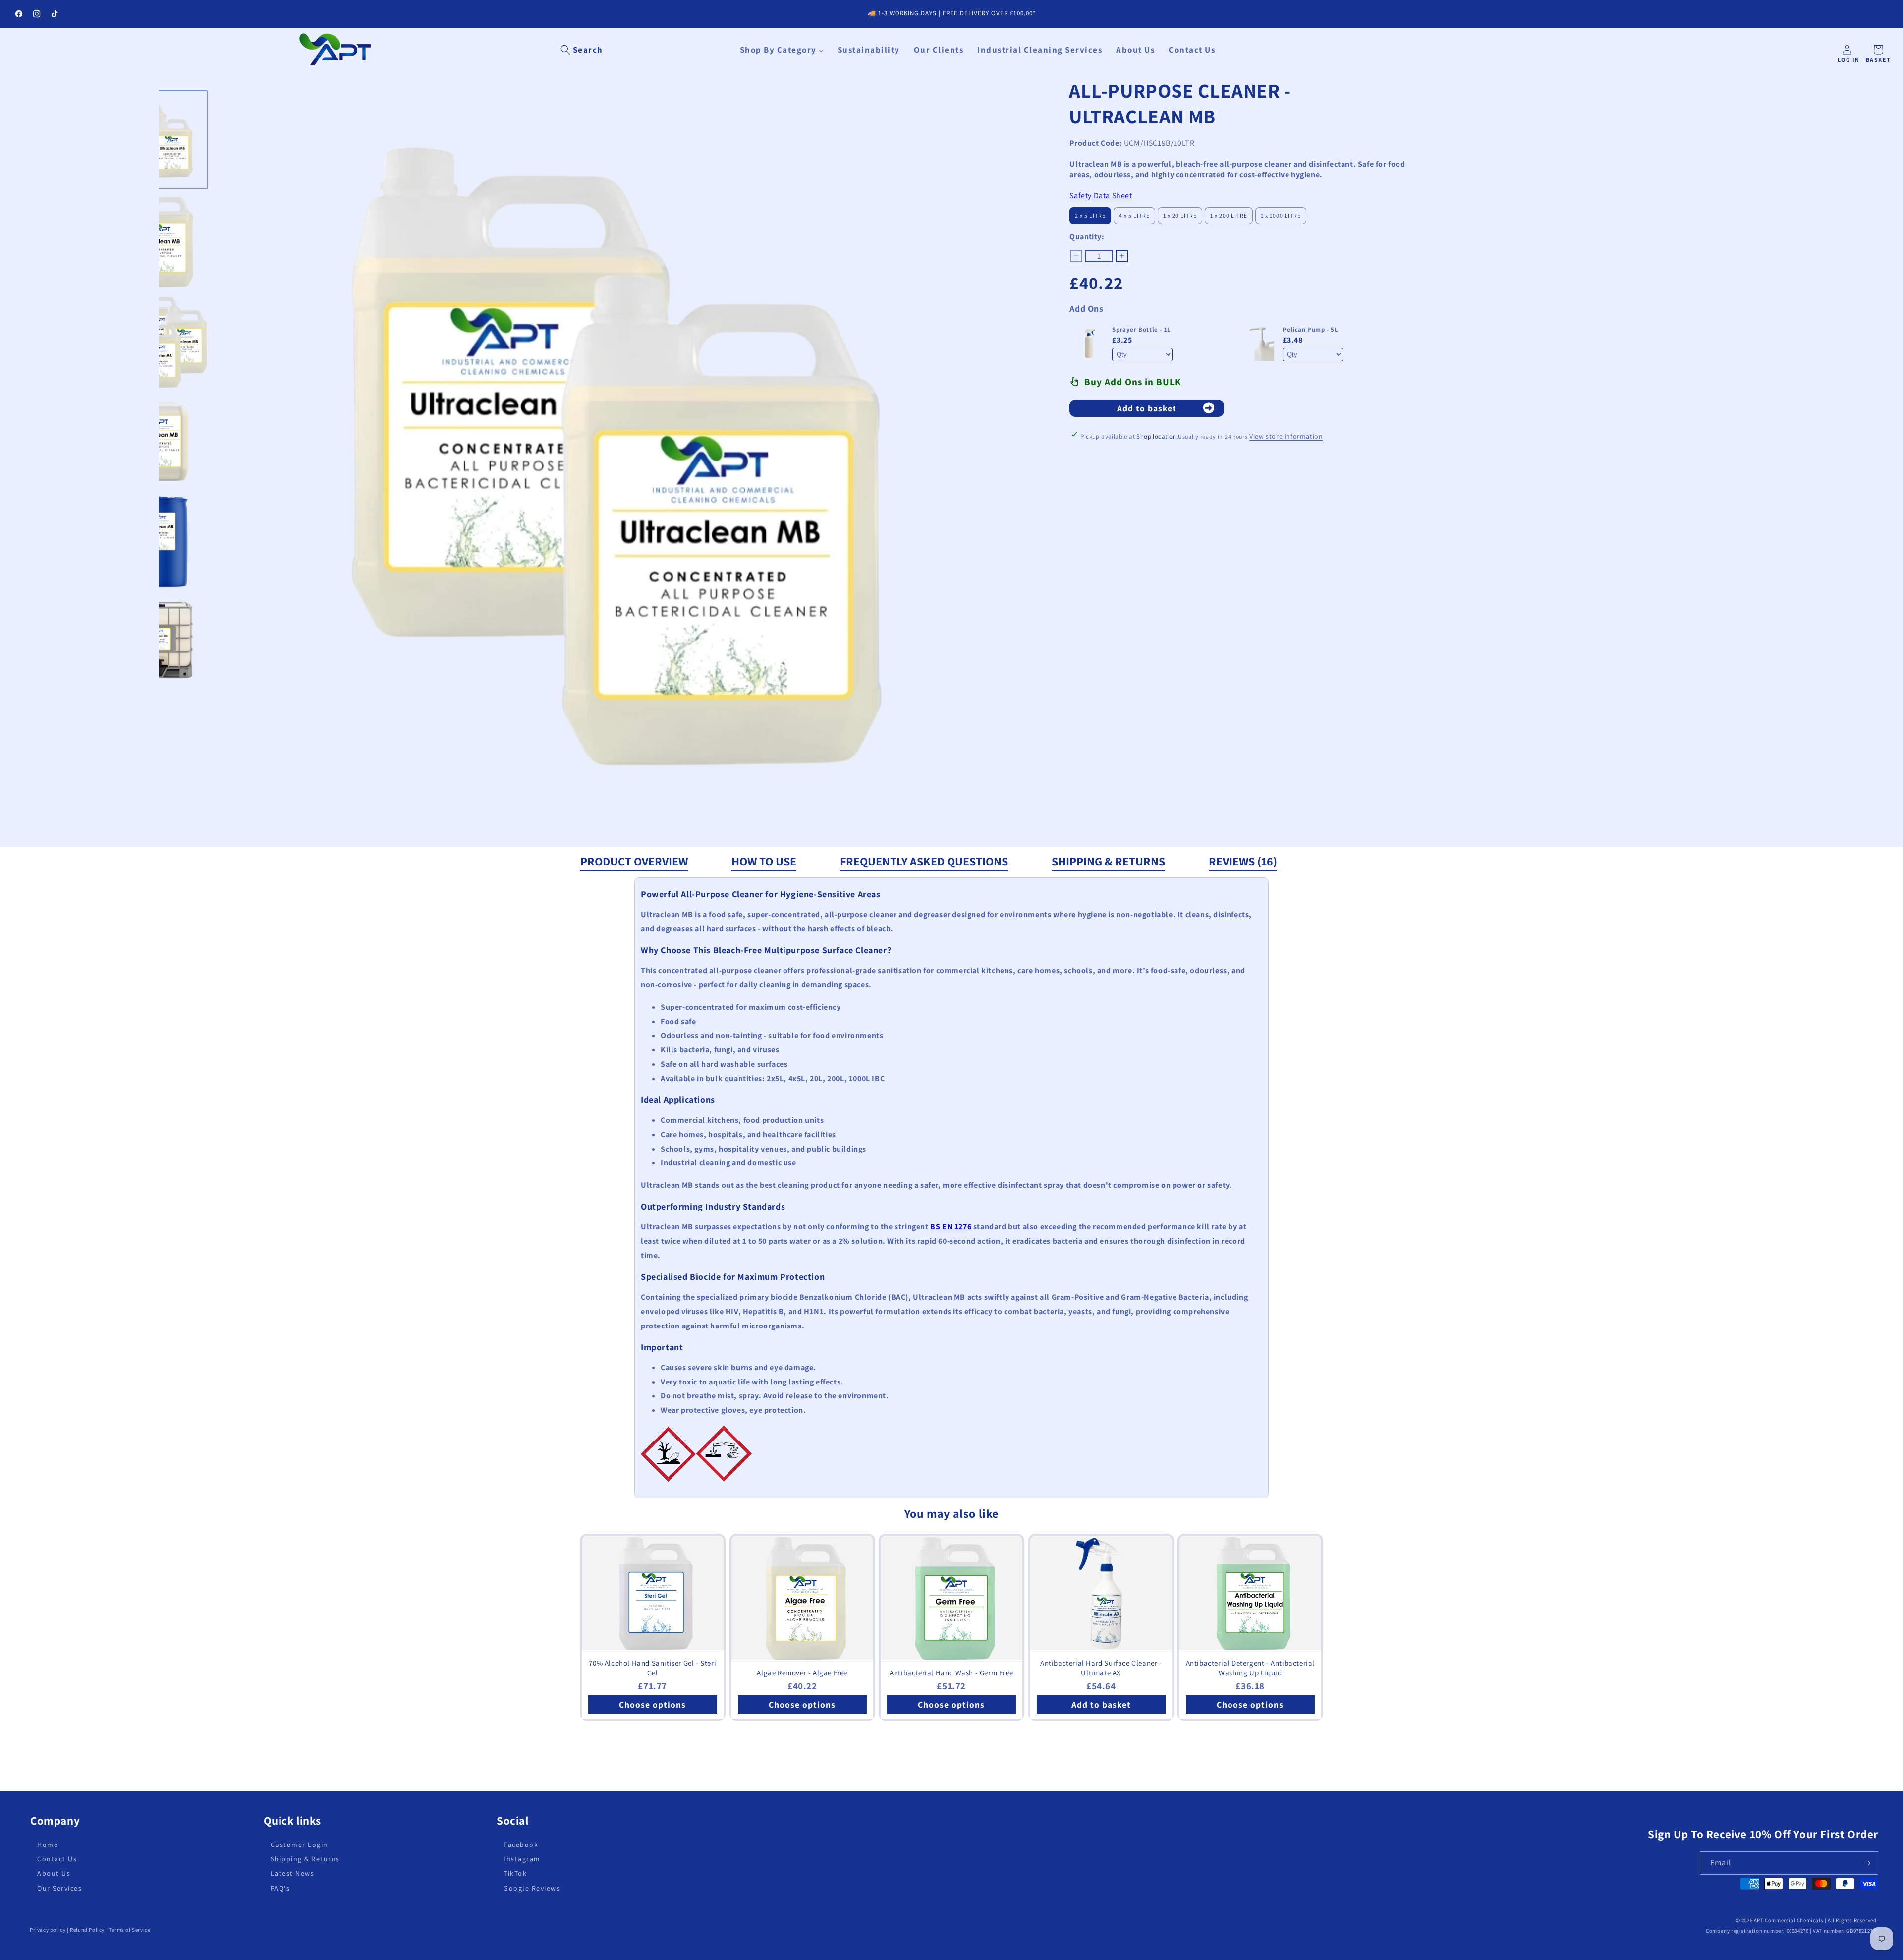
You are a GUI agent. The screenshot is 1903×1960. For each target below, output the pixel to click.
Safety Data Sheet (1101, 196)
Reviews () (1243, 861)
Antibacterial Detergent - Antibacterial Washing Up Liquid (1250, 1668)
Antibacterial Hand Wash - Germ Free (951, 1673)
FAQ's (280, 1888)
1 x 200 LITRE (1229, 215)
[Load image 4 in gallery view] (159, 441)
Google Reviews (532, 1888)
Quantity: (1087, 237)
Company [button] (55, 1821)
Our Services (59, 1888)
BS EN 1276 (951, 1227)
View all (952, 1748)
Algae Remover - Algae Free (802, 1673)
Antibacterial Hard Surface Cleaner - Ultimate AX (1101, 1668)
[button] (582, 50)
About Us (54, 1873)
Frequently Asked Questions (924, 861)
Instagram (522, 1859)
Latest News (293, 1873)
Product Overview (634, 861)
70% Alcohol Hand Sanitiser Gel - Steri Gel (652, 1668)
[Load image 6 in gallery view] (159, 642)
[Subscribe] (1867, 1863)
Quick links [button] (293, 1821)
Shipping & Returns (1108, 861)
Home (48, 1845)
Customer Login (299, 1845)
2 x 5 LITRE (1090, 215)
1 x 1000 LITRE (1281, 215)
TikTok (515, 1873)
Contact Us (57, 1859)
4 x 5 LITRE (1134, 215)
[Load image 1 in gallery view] (159, 139)
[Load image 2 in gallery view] (159, 240)
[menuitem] (782, 50)
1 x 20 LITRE (1180, 215)
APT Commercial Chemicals (1789, 1920)
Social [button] (513, 1821)
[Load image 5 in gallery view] (159, 542)
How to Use (764, 861)
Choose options (652, 1704)
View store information (1286, 436)
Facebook (521, 1845)
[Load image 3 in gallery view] (159, 341)
